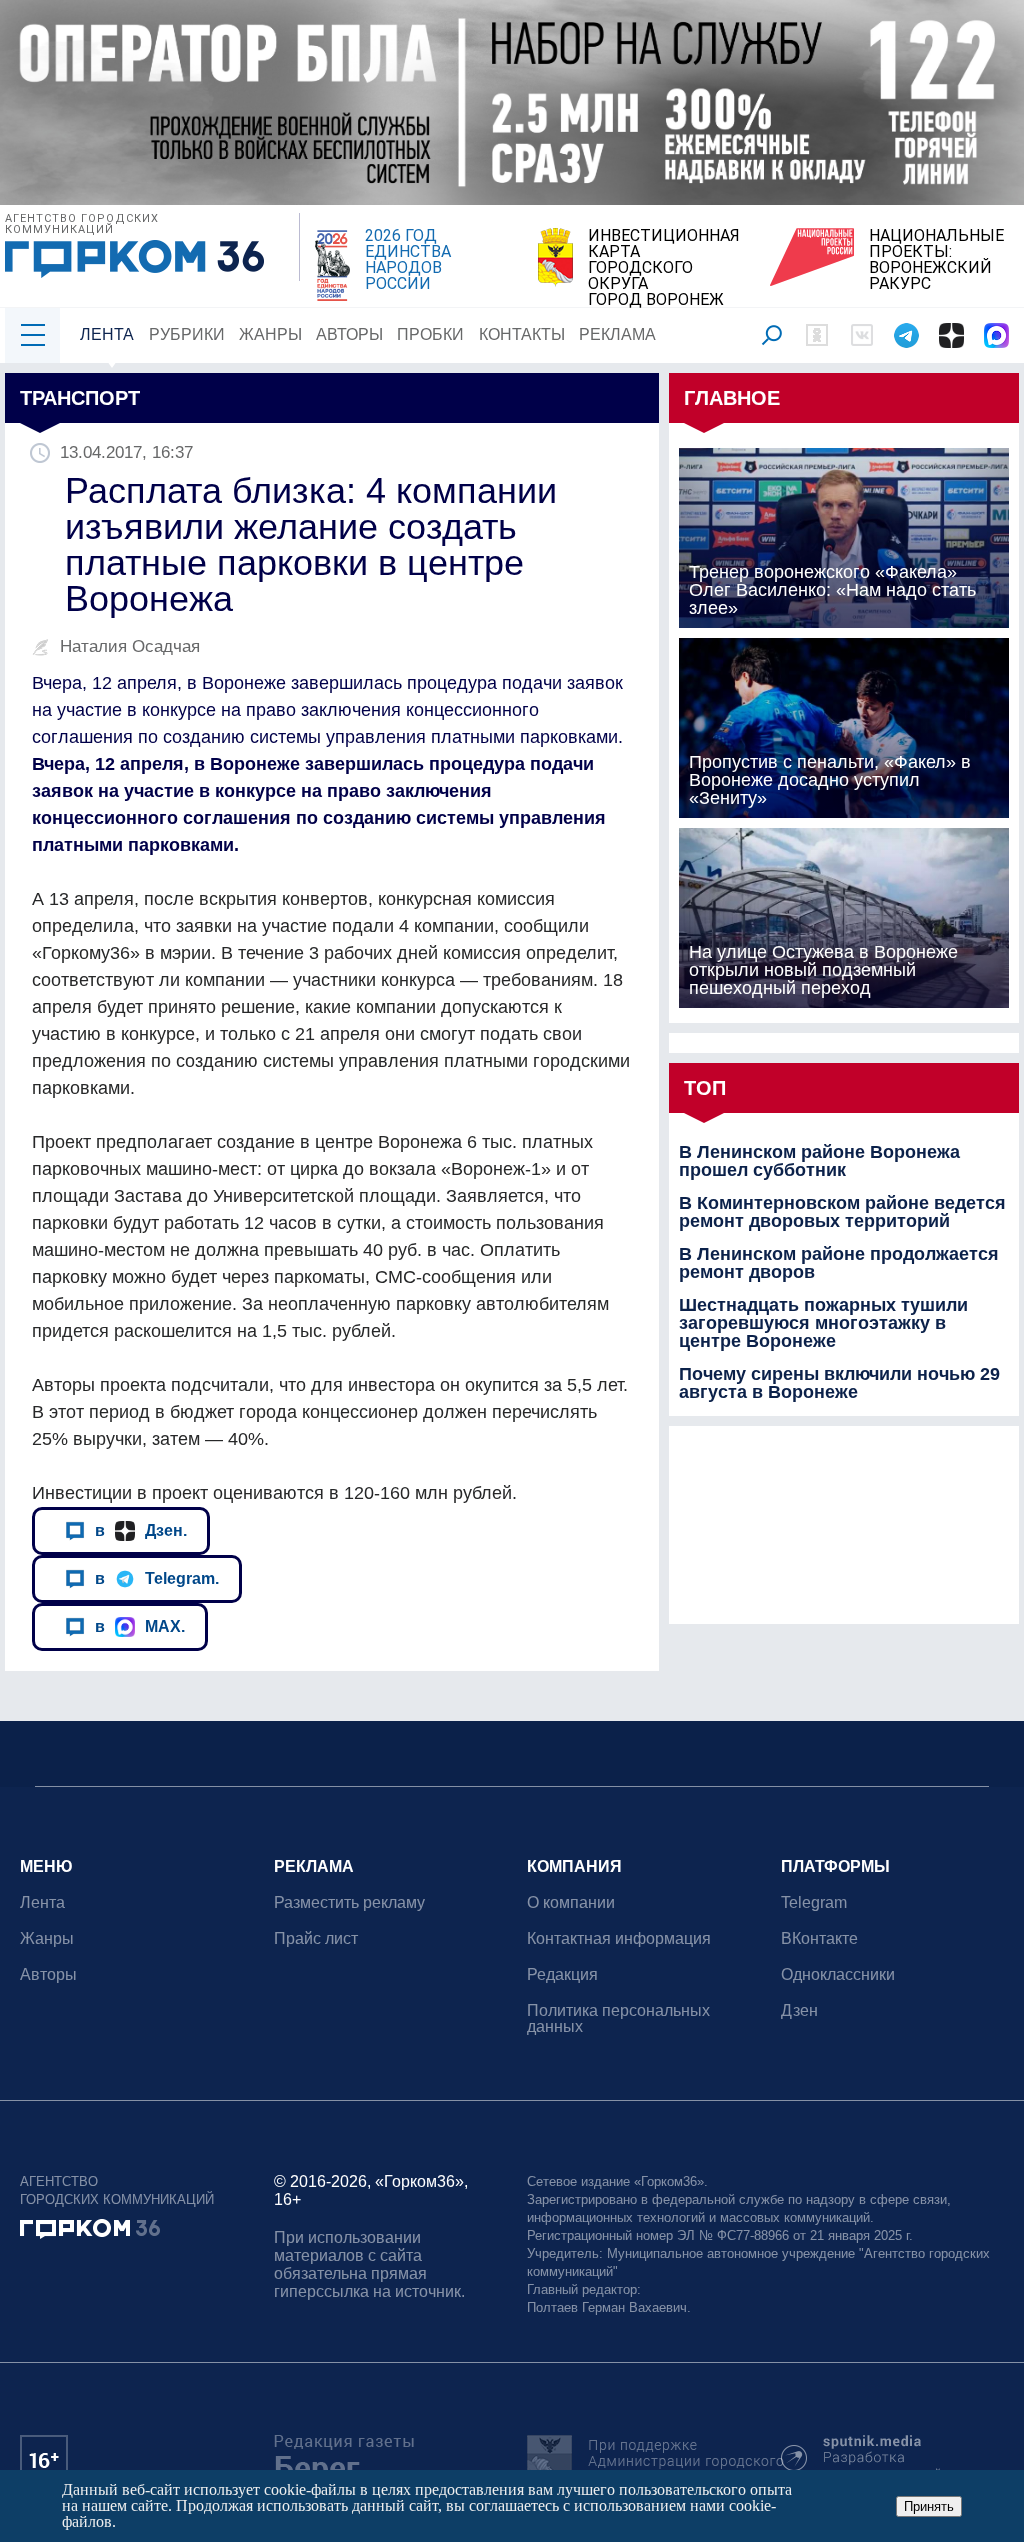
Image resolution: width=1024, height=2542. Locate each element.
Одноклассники (838, 1974)
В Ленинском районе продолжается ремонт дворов (839, 1263)
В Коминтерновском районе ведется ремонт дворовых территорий (842, 1212)
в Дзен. (141, 1530)
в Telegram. (157, 1578)
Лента (107, 334)
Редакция (562, 1974)
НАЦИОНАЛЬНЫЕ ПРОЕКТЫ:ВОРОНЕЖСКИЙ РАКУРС (936, 260)
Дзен (799, 2010)
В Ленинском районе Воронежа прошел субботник (819, 1161)
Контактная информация (619, 1938)
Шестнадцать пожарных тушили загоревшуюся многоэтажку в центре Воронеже (823, 1323)
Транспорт (80, 398)
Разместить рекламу (349, 1902)
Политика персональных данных (618, 2018)
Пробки (430, 334)
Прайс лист (316, 1938)
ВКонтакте (819, 1938)
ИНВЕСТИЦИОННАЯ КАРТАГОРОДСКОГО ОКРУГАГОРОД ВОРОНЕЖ (664, 268)
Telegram (814, 1902)
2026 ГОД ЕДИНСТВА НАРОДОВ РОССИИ (408, 260)
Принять (929, 2506)
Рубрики (187, 334)
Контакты (522, 334)
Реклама (617, 334)
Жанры (270, 334)
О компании (571, 1902)
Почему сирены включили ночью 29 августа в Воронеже (839, 1383)
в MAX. (140, 1626)
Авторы (349, 334)
